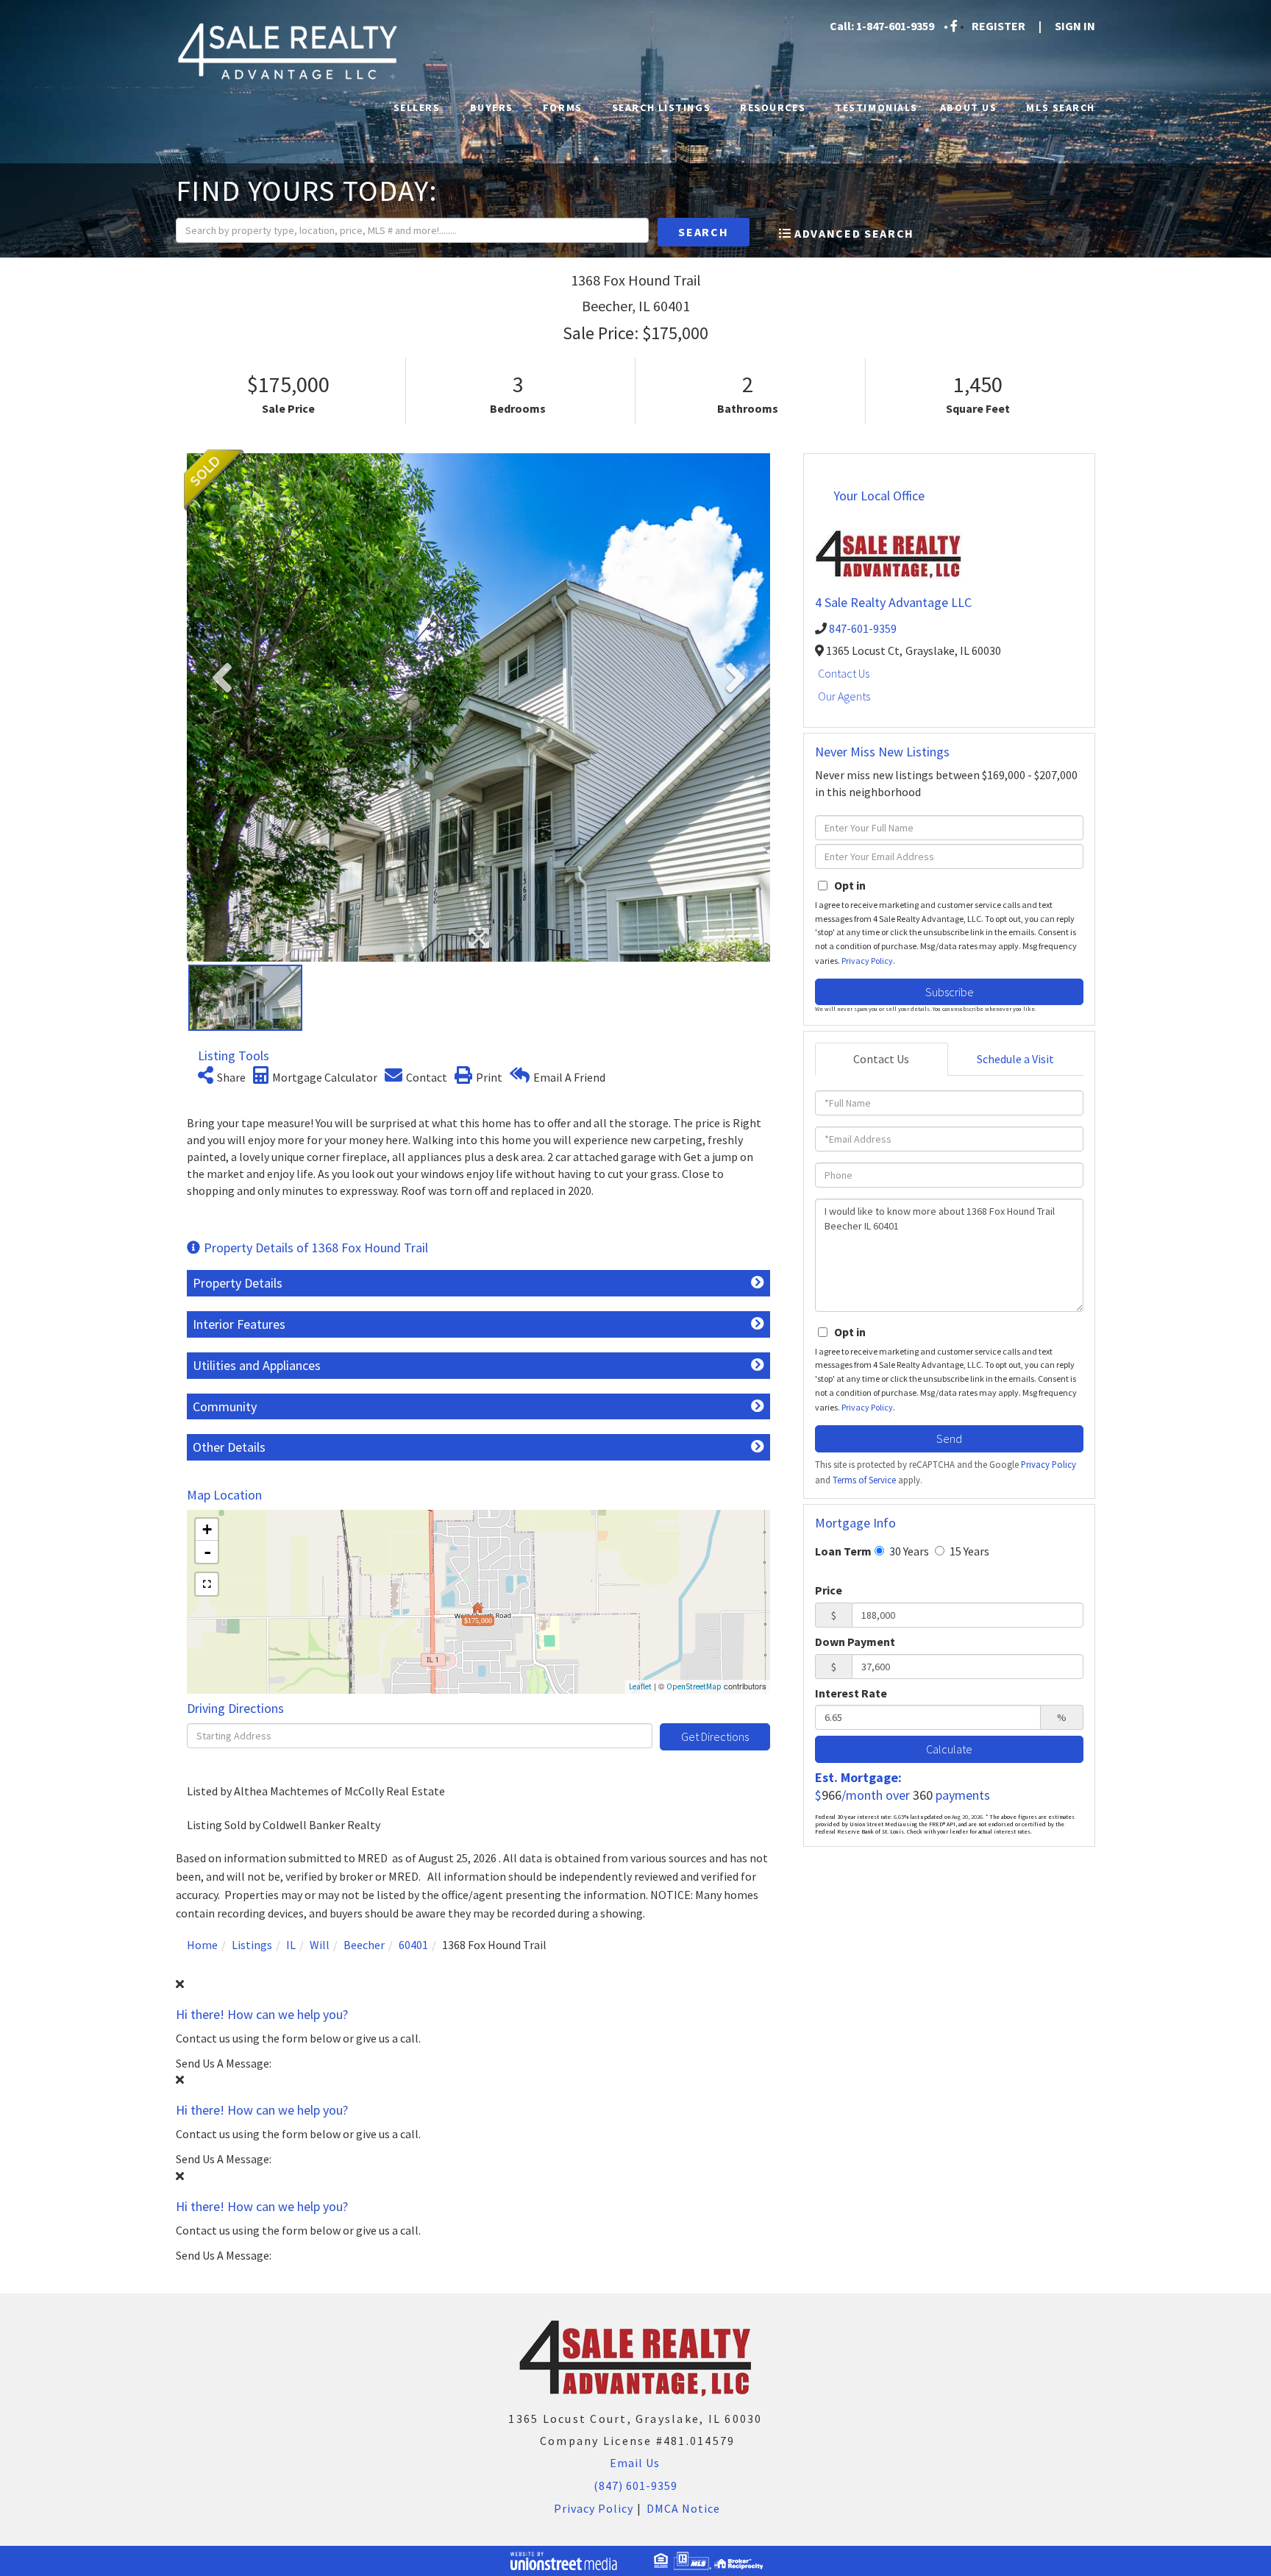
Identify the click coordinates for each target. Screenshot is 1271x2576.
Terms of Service (864, 1480)
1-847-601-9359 (895, 26)
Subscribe (950, 992)
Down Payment (855, 1642)
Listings (252, 1945)
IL (291, 1945)
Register (998, 26)
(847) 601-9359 (635, 2485)
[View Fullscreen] (207, 1584)
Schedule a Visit (1015, 1059)
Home (202, 1945)
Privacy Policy (867, 961)
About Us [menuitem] (968, 107)
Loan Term (843, 1551)
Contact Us (844, 673)
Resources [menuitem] (773, 107)
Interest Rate (851, 1693)
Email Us (633, 2463)
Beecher (364, 1945)
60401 (413, 1945)
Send (949, 1438)
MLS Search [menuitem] (1061, 107)
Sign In (1075, 26)
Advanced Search (854, 233)
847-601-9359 (863, 628)
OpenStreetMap (694, 1686)
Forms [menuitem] (563, 107)
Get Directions (715, 1736)
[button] (704, 232)
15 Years (968, 1551)
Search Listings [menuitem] (661, 107)
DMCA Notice (683, 2508)
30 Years (908, 1551)
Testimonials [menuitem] (876, 107)
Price (829, 1590)
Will (320, 1945)
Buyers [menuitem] (492, 107)
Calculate (949, 1749)
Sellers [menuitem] (417, 107)
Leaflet (640, 1686)
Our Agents (844, 696)
